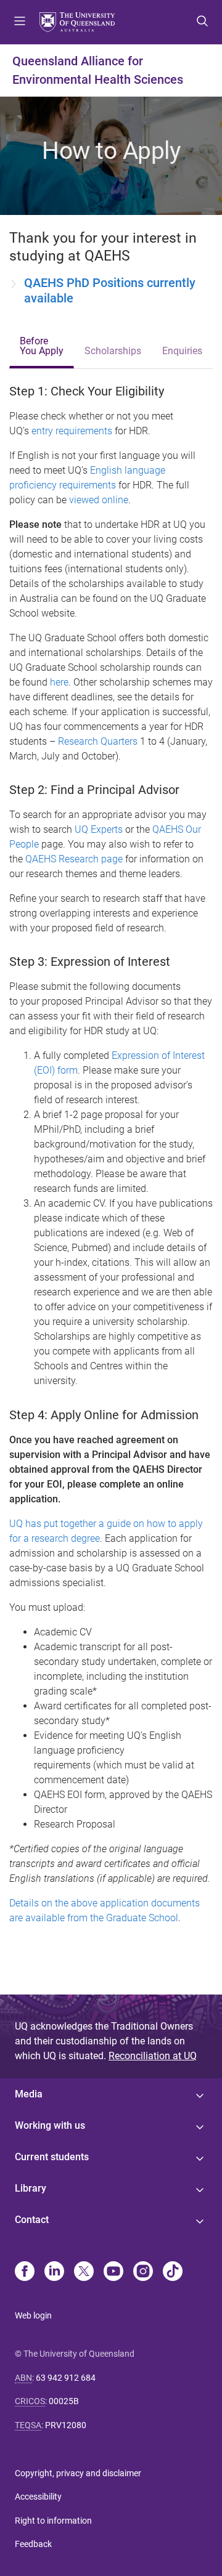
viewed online (99, 500)
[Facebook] (25, 2272)
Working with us (50, 2125)
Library (31, 2188)
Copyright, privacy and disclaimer (78, 2473)
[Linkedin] (54, 2272)
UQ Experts (99, 829)
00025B (64, 2401)
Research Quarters (98, 741)
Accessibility (38, 2497)
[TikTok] (173, 2272)
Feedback (33, 2544)
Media (29, 2094)
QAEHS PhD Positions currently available (110, 290)
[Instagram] (143, 2272)
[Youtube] (113, 2272)
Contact (32, 2220)
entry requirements (72, 431)
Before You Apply (42, 346)
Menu (20, 22)
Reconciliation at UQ (153, 2056)
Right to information (53, 2521)
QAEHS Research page (74, 859)
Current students (52, 2157)
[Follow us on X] (84, 2272)
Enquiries (182, 351)
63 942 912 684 (66, 2378)
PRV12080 (66, 2425)
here (59, 682)
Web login (33, 2315)
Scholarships (113, 351)
